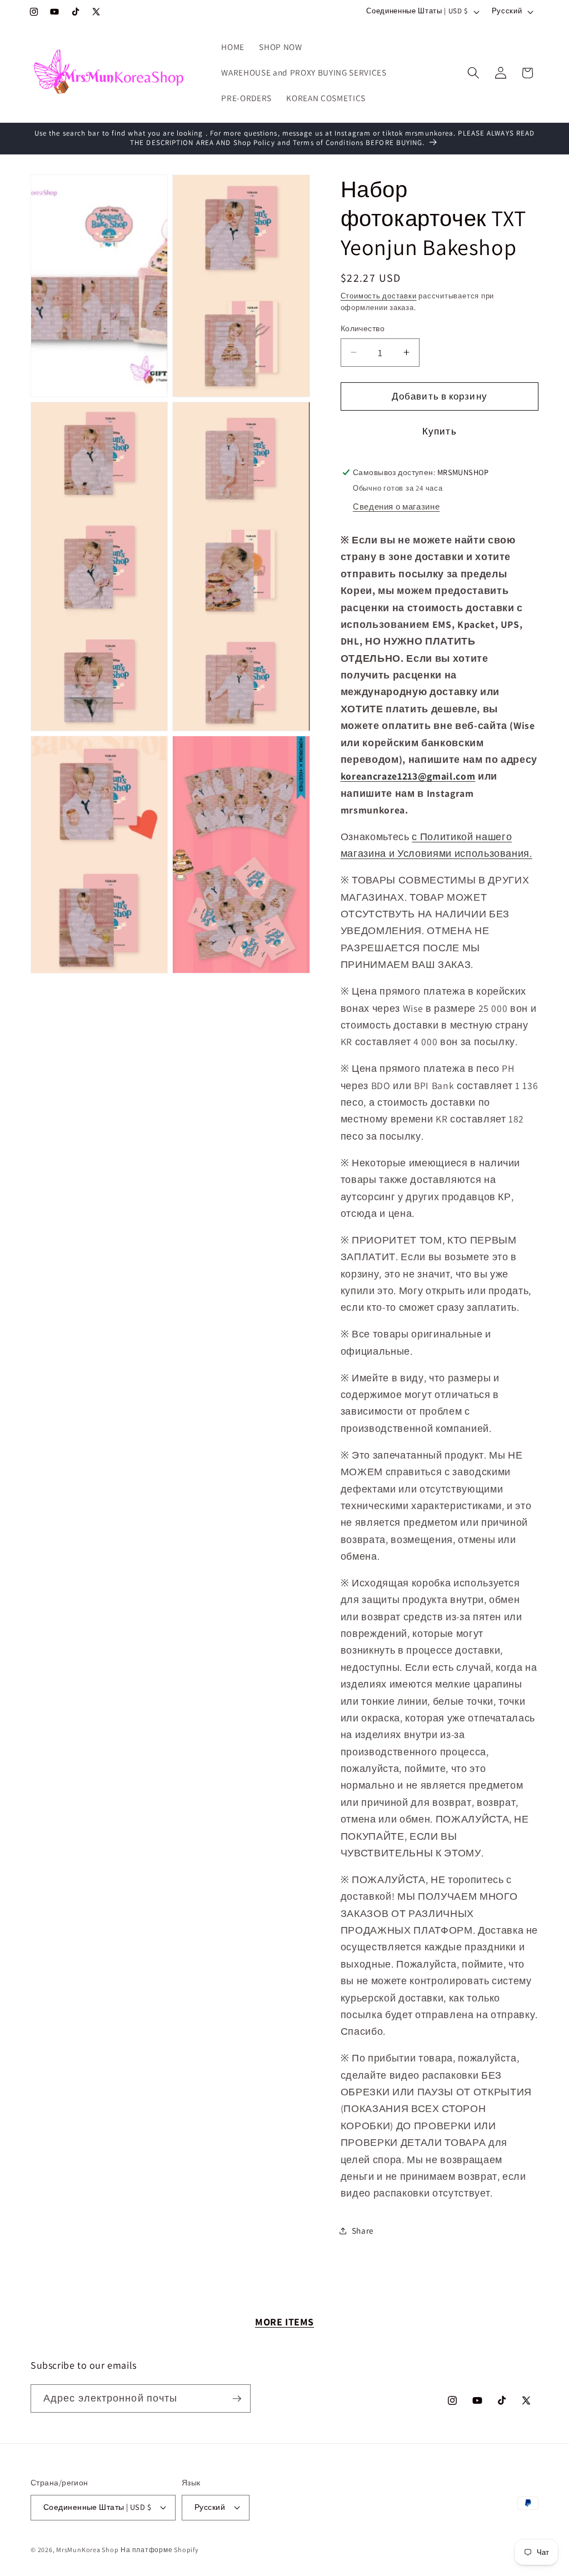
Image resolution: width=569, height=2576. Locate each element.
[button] (473, 73)
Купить (440, 431)
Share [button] (363, 2230)
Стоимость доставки (379, 296)
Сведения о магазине (396, 506)
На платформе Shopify (159, 2550)
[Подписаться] (237, 2399)
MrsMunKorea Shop (87, 2550)
